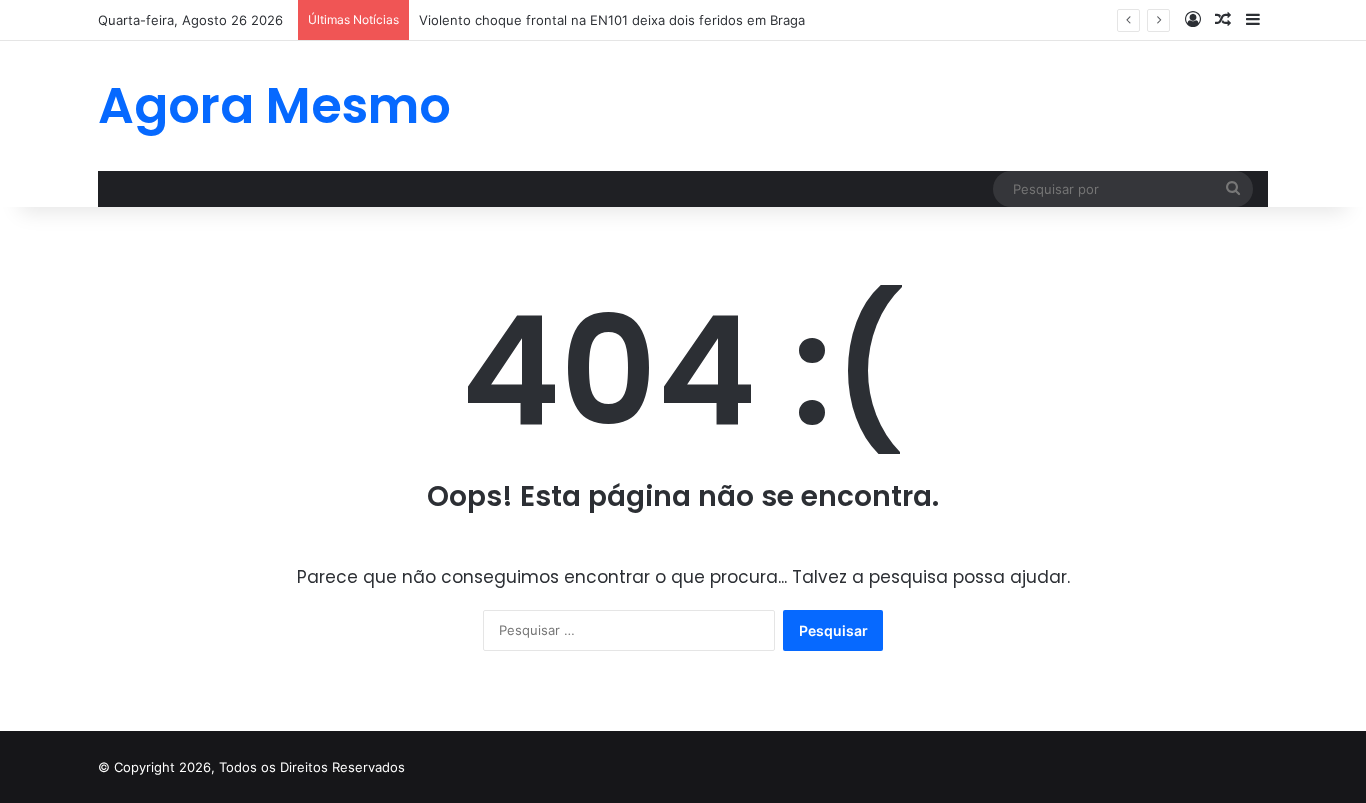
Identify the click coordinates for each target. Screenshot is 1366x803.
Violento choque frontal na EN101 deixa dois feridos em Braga (612, 20)
